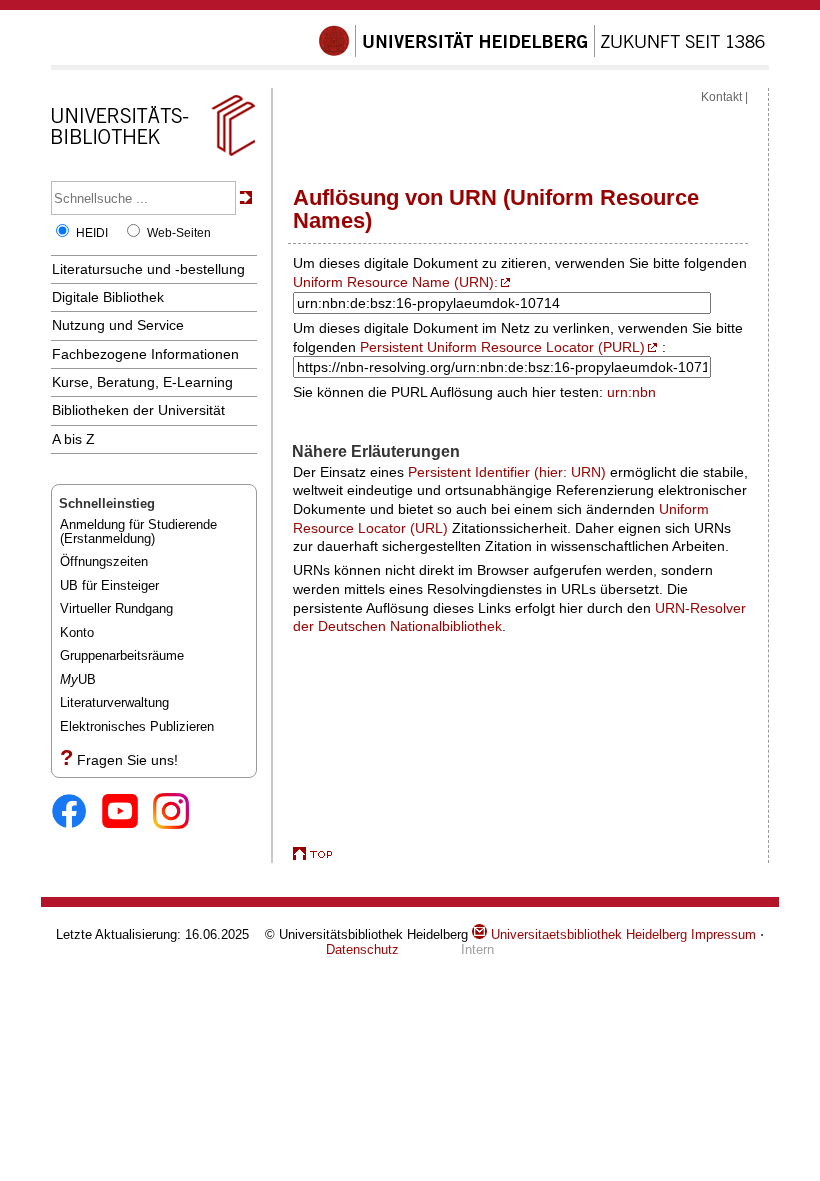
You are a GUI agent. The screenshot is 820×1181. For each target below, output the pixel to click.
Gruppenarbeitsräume (122, 655)
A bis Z (73, 439)
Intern (477, 949)
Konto (77, 632)
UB (78, 679)
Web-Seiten (179, 233)
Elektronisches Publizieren (137, 726)
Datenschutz (362, 949)
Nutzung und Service (118, 325)
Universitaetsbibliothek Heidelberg (587, 934)
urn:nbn (631, 392)
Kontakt (721, 97)
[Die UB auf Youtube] (127, 812)
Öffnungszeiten (104, 561)
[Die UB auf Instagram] (178, 812)
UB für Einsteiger (109, 585)
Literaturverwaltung (114, 702)
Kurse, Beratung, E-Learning (142, 382)
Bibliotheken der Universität (138, 410)
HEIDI (92, 233)
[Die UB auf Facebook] (76, 812)
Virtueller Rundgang (116, 608)
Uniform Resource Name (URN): (395, 282)
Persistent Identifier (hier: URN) (507, 472)
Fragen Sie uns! (127, 760)
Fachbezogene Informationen (145, 354)
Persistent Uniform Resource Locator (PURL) (502, 347)
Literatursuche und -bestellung (148, 269)
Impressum (723, 934)
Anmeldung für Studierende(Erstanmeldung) (138, 531)
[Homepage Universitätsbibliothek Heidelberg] (153, 156)
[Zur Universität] (542, 53)
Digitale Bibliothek (108, 297)
